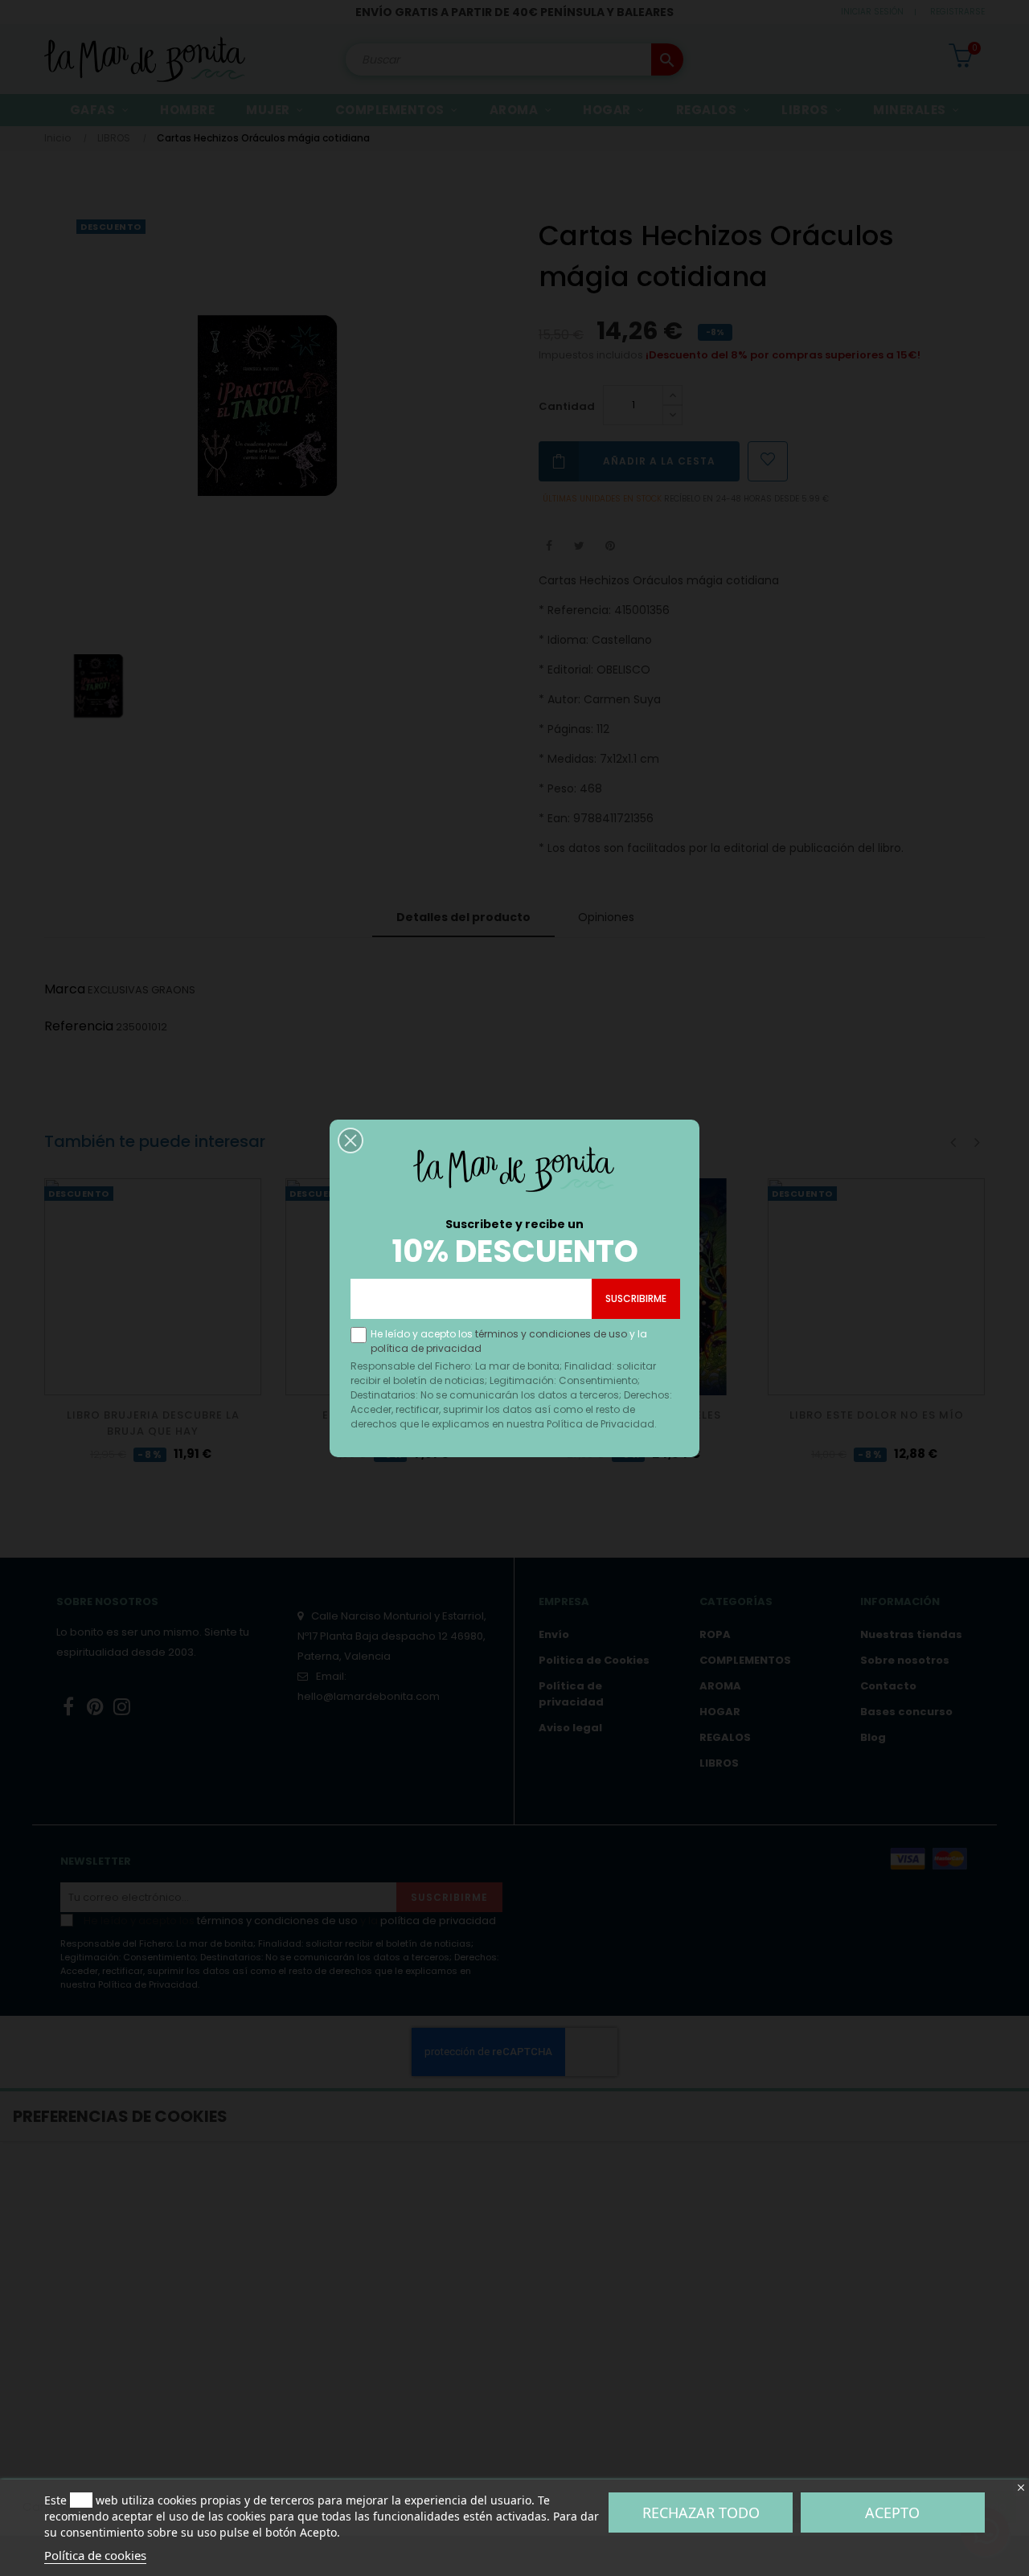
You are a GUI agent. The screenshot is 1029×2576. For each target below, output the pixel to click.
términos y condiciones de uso (551, 1334)
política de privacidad (426, 1348)
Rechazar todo (701, 2513)
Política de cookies (95, 2555)
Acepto (892, 2513)
